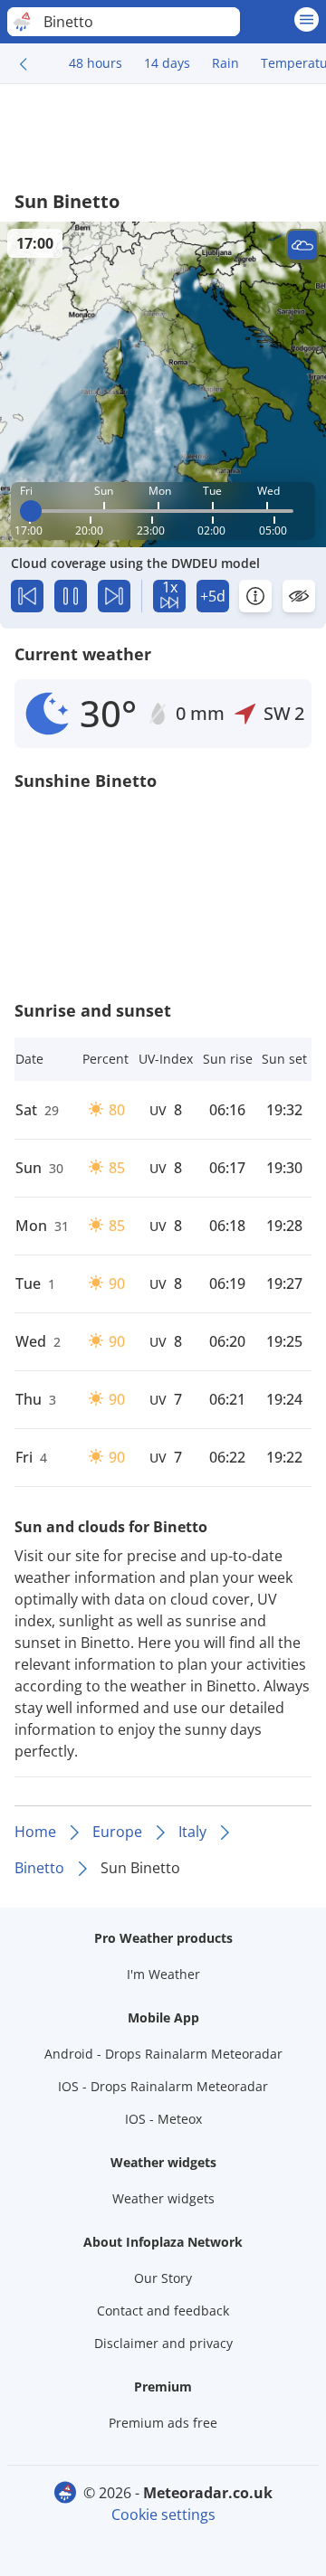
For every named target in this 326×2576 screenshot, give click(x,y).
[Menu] (307, 19)
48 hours (96, 63)
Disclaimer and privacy (163, 2343)
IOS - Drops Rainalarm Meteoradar (163, 2086)
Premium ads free (163, 2423)
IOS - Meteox (163, 2119)
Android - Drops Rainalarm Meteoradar (163, 2054)
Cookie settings (163, 2514)
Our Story (163, 2278)
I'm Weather (163, 1974)
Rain (225, 63)
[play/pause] (71, 596)
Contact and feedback (163, 2311)
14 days (167, 63)
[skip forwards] (114, 596)
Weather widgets (163, 2198)
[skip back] (27, 596)
